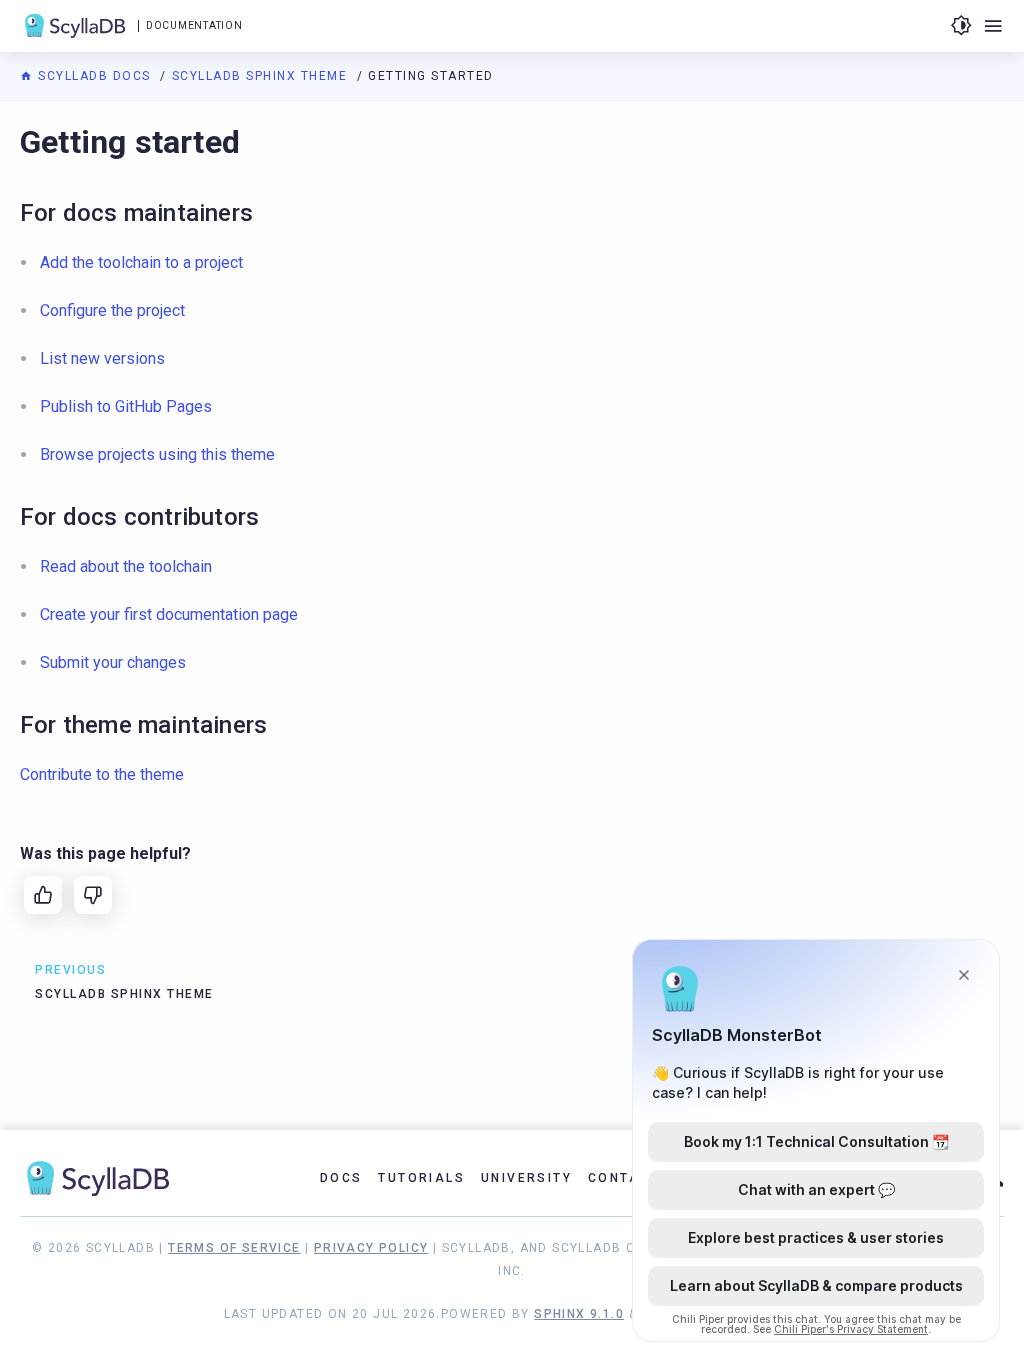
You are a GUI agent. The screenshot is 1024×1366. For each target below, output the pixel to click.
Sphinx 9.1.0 (579, 1314)
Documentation (194, 25)
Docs (341, 1178)
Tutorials (421, 1178)
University (526, 1178)
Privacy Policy (371, 1248)
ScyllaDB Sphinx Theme (262, 76)
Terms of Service (234, 1248)
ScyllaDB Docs (94, 76)
